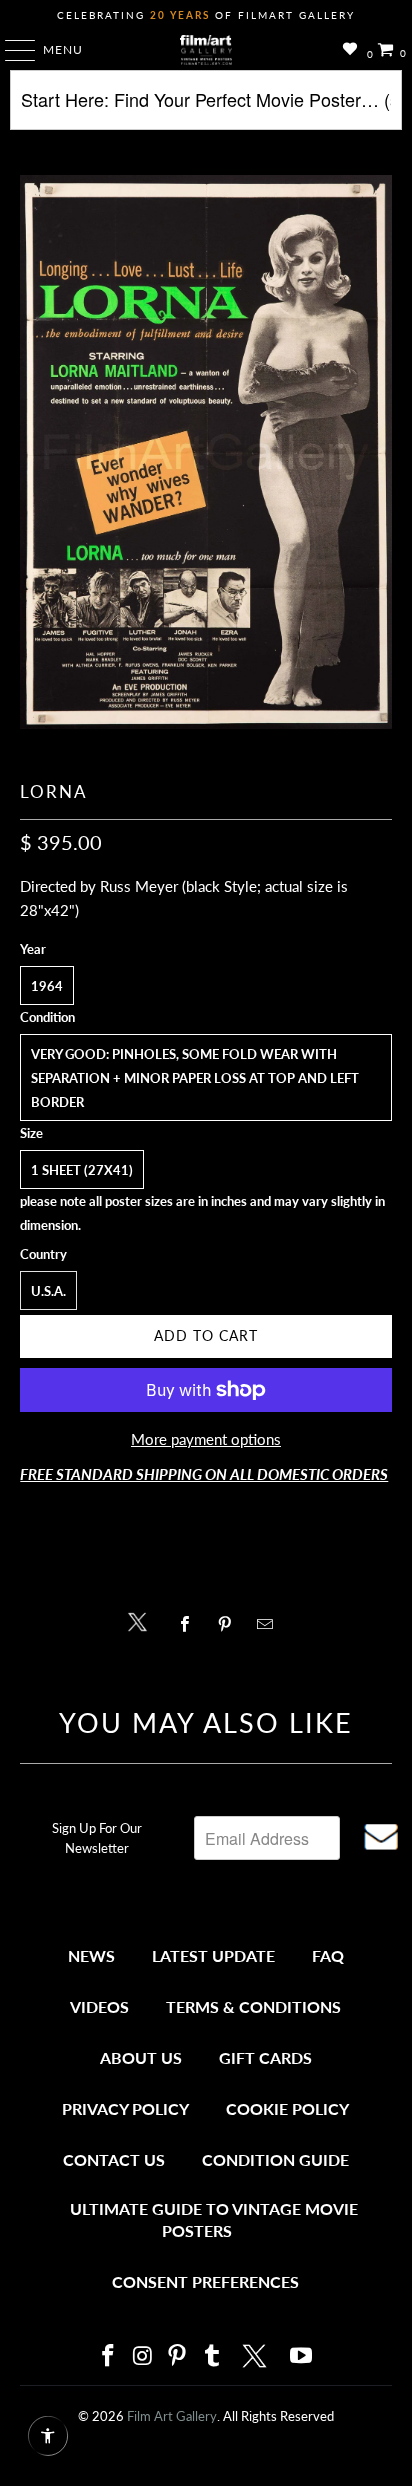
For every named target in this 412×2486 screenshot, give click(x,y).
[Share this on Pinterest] (229, 1624)
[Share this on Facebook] (189, 1624)
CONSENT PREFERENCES (205, 2281)
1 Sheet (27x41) (82, 1170)
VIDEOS (99, 2006)
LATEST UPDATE (213, 1955)
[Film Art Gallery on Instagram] (143, 2356)
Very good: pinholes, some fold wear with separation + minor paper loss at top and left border (195, 1078)
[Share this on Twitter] (142, 1620)
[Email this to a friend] (270, 1624)
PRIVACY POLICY (125, 2108)
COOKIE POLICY (287, 2108)
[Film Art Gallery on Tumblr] (212, 2356)
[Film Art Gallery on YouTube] (302, 2356)
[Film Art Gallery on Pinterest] (178, 2356)
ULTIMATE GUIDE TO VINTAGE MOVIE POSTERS (214, 2219)
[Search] (205, 107)
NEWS (91, 1955)
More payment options (206, 1439)
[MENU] (10, 50)
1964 (47, 986)
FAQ (328, 1955)
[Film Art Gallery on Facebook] (108, 2356)
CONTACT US (114, 2159)
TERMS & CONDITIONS (253, 2006)
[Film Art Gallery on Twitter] (257, 2356)
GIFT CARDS (265, 2057)
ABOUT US (141, 2057)
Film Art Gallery (172, 2416)
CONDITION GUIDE (275, 2159)
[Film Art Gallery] (206, 50)
